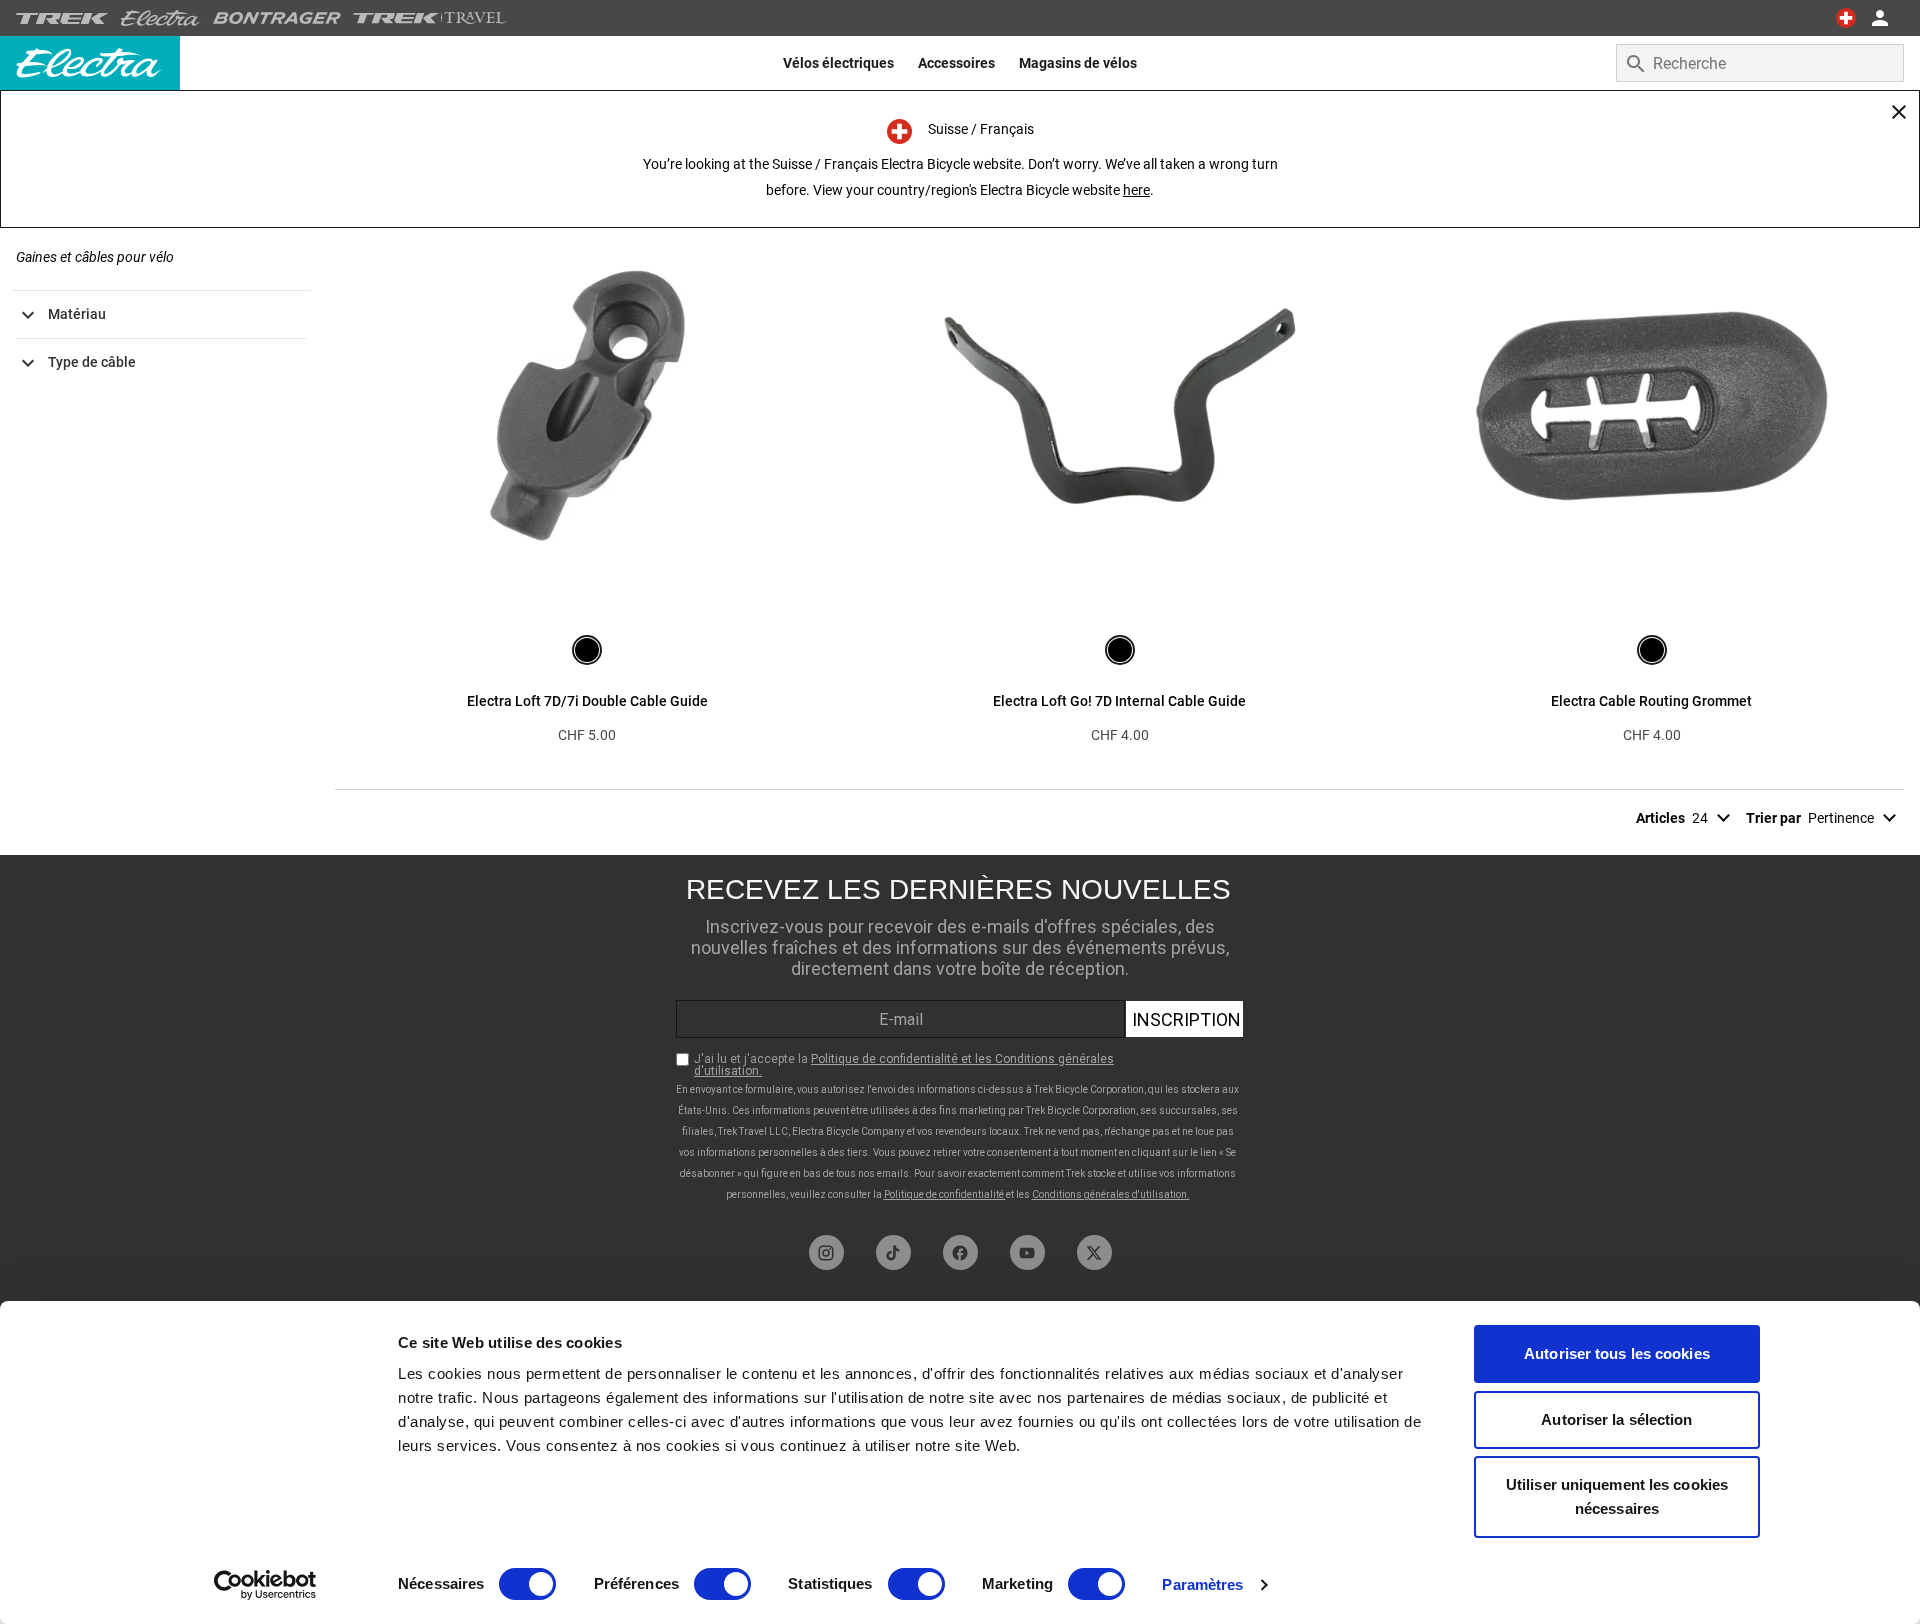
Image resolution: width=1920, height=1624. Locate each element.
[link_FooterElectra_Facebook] (960, 1252)
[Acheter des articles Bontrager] (277, 18)
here (1136, 190)
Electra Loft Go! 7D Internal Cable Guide (1119, 701)
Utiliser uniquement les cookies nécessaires (1617, 1496)
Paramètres (1202, 1584)
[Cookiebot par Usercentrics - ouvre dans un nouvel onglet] (265, 1585)
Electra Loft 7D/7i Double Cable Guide (587, 701)
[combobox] (1760, 63)
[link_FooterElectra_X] (1094, 1252)
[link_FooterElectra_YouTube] (1027, 1252)
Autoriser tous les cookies (1617, 1353)
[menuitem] (838, 63)
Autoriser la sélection (1616, 1419)
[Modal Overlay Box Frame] (960, 1040)
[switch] (722, 1584)
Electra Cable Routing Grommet (1651, 701)
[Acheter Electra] (161, 18)
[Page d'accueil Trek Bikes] (62, 18)
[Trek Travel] (430, 18)
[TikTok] (893, 1252)
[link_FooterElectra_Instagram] (826, 1252)
